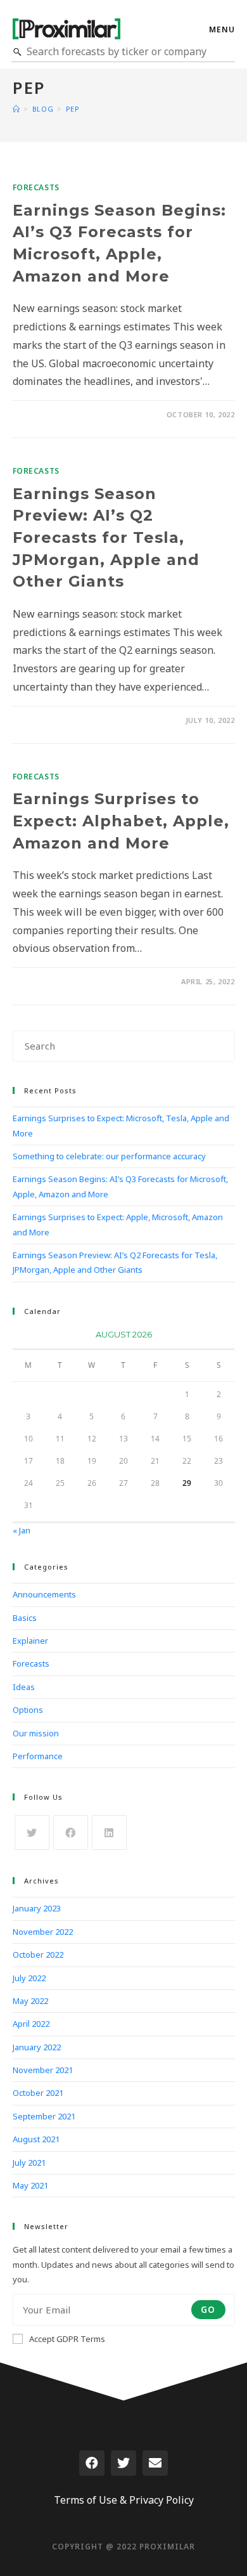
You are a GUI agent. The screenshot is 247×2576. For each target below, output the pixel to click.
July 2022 (29, 1978)
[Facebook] (71, 1832)
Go (208, 2309)
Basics (25, 1618)
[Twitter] (123, 2463)
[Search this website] (124, 1045)
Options (28, 1710)
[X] (32, 1832)
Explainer (30, 1641)
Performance (38, 1756)
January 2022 (37, 2047)
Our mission (36, 1733)
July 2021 (29, 2163)
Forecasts (36, 187)
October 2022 (38, 1955)
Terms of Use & (90, 2500)
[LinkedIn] (109, 1832)
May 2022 (30, 2001)
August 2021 (36, 2139)
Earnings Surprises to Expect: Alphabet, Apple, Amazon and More (121, 821)
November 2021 (43, 2070)
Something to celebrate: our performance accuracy (109, 1156)
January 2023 (37, 1908)
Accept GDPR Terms (67, 2339)
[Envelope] (155, 2463)
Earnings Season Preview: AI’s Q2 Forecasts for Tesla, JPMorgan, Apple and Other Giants (106, 537)
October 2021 (38, 2093)
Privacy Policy (161, 2500)
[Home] (16, 109)
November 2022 (43, 1932)
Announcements (44, 1594)
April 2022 (31, 2024)
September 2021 (44, 2116)
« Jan (22, 1530)
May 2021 (30, 2185)
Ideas (24, 1687)
